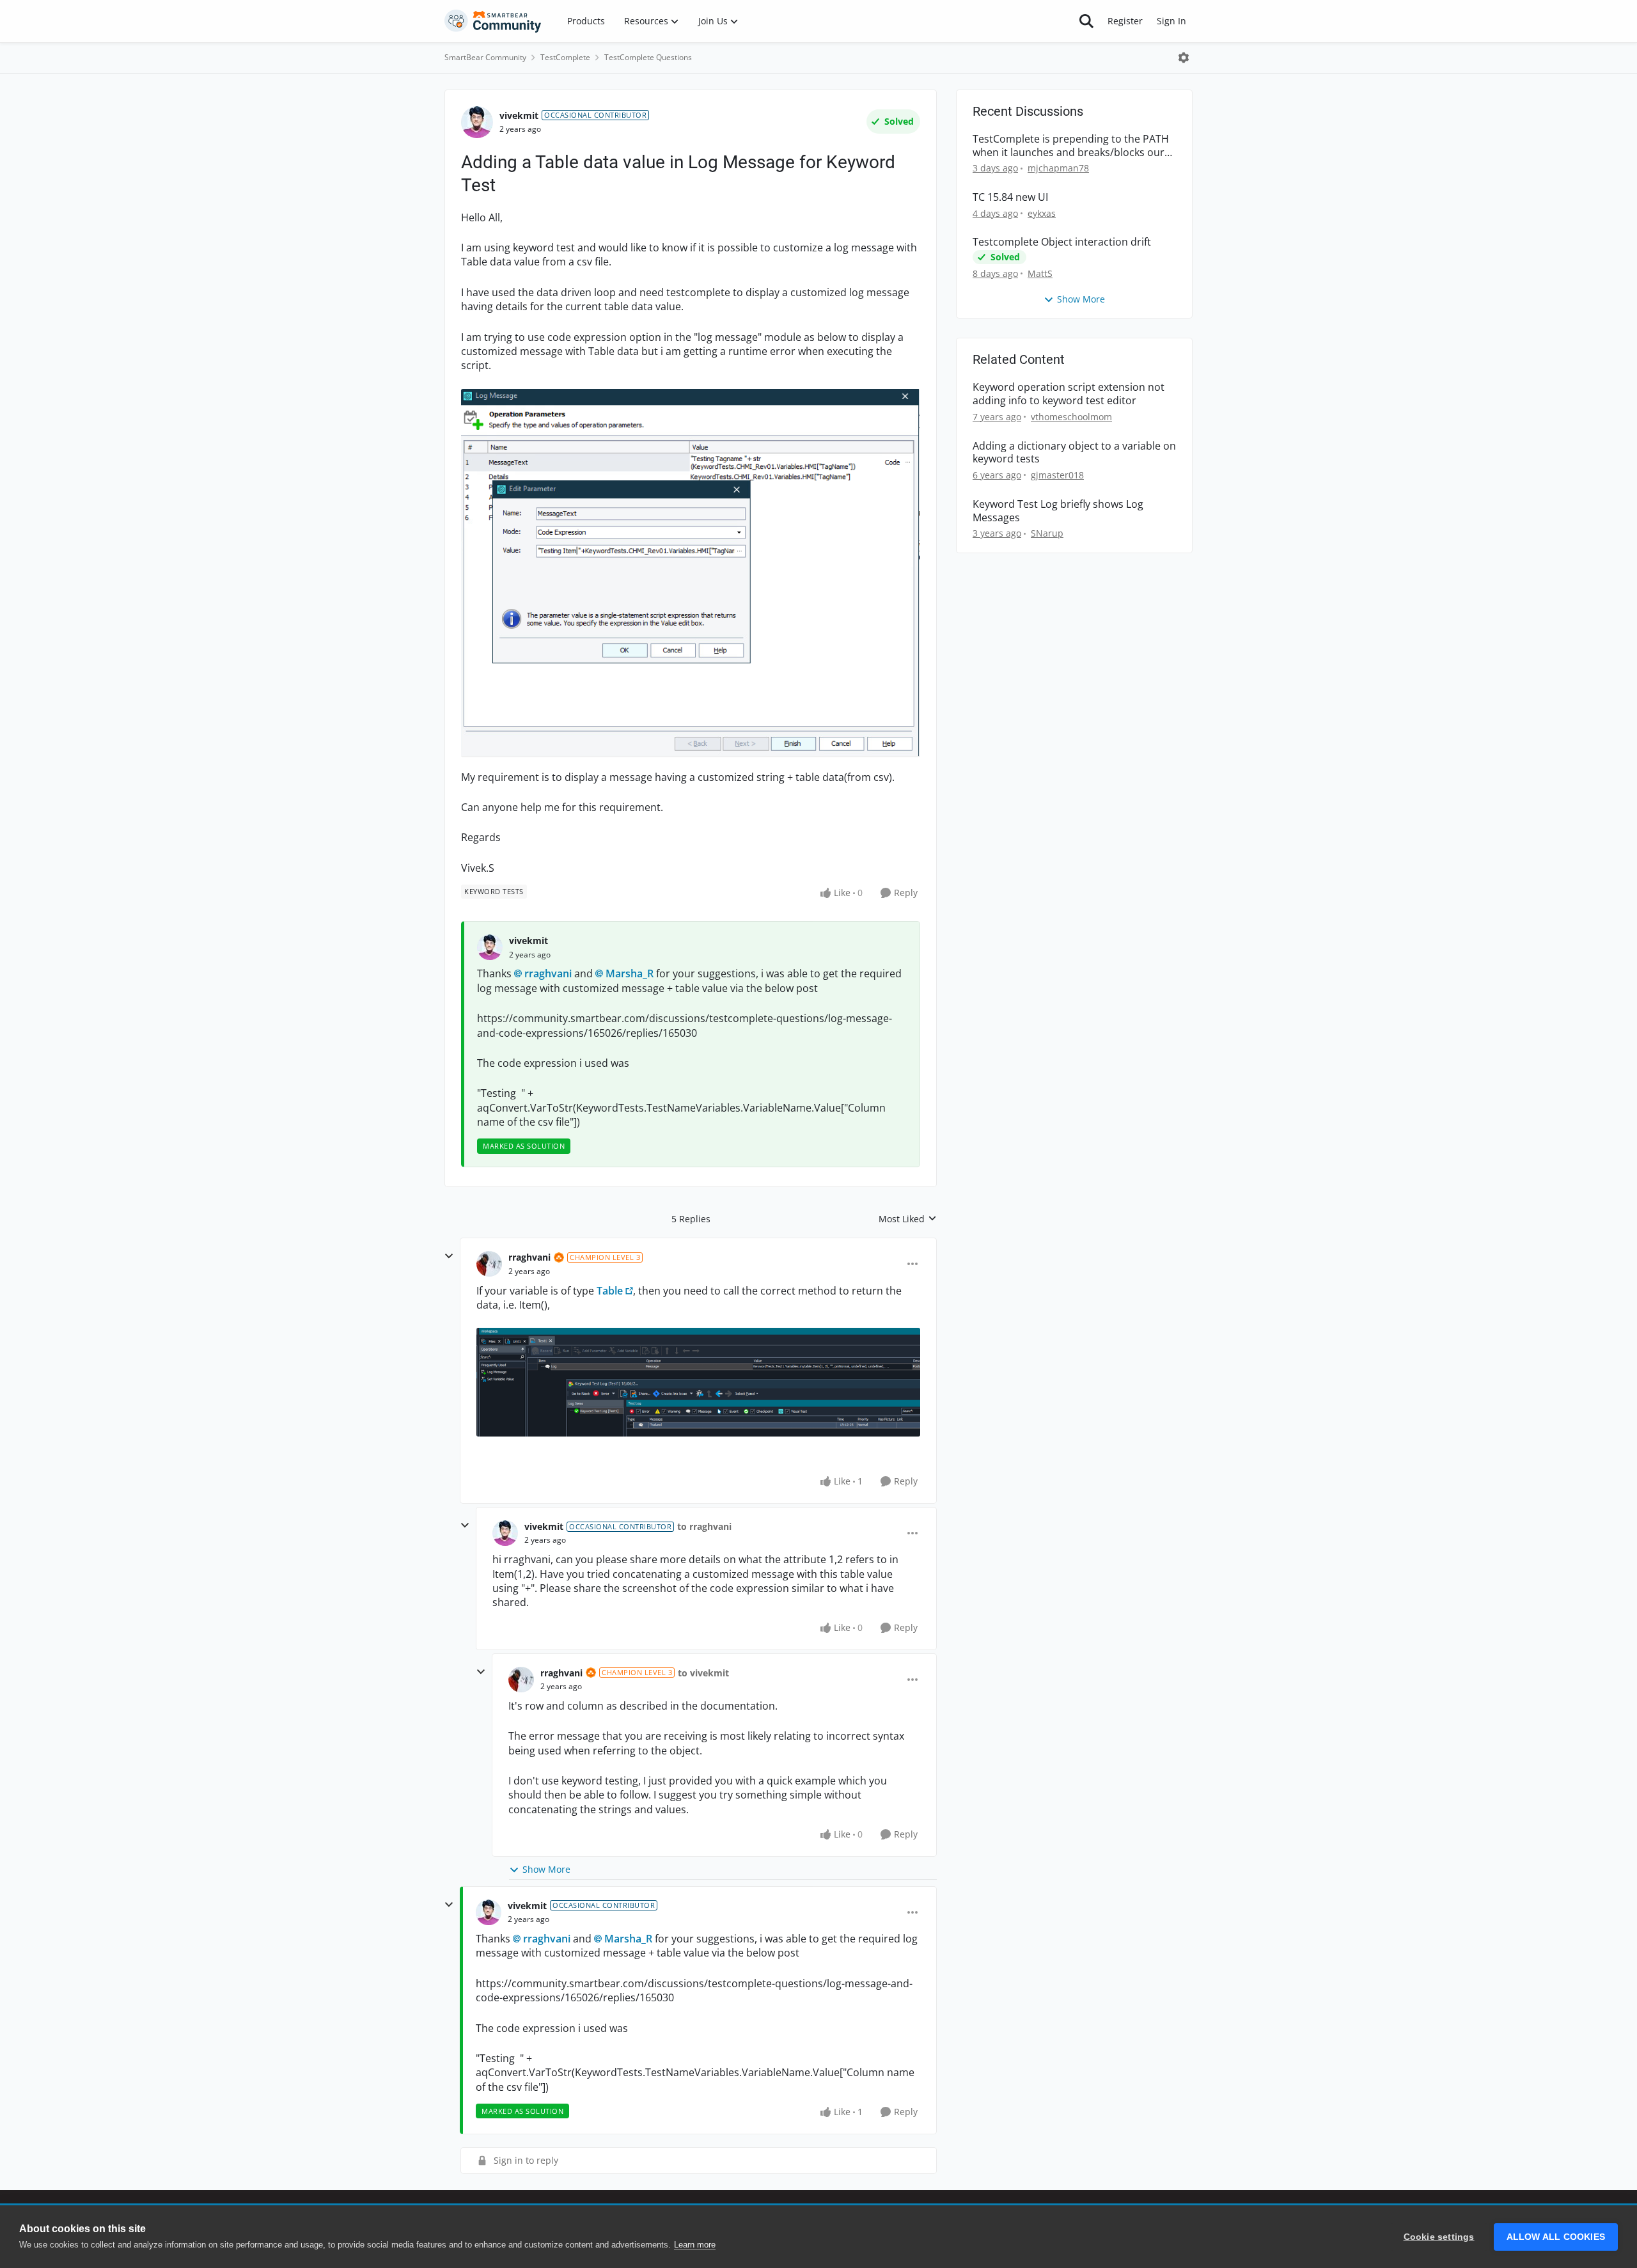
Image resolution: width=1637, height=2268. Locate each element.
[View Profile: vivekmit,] (490, 947)
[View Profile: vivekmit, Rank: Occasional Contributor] (477, 122)
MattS (1040, 273)
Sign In (1171, 21)
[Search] (1086, 21)
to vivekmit (703, 1673)
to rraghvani (704, 1526)
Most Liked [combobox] (908, 1219)
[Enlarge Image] (691, 573)
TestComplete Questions (648, 57)
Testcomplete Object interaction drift (1062, 242)
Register (1125, 21)
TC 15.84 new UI (1010, 197)
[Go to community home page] (493, 21)
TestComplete (565, 57)
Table (610, 1291)
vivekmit (519, 115)
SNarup (1047, 533)
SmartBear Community (485, 57)
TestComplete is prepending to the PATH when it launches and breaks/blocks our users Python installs (1071, 146)
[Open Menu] (1184, 58)
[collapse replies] (449, 1256)
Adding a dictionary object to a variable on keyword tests (1074, 453)
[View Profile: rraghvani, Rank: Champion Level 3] (489, 1264)
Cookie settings (1439, 2237)
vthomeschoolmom (1071, 417)
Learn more (695, 2245)
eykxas (1042, 213)
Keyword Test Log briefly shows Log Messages (1058, 511)
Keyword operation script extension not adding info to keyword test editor (1069, 394)
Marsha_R (630, 973)
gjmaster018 (1057, 475)
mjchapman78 (1058, 168)
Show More (546, 1869)
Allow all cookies (1556, 2237)
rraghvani (548, 973)
